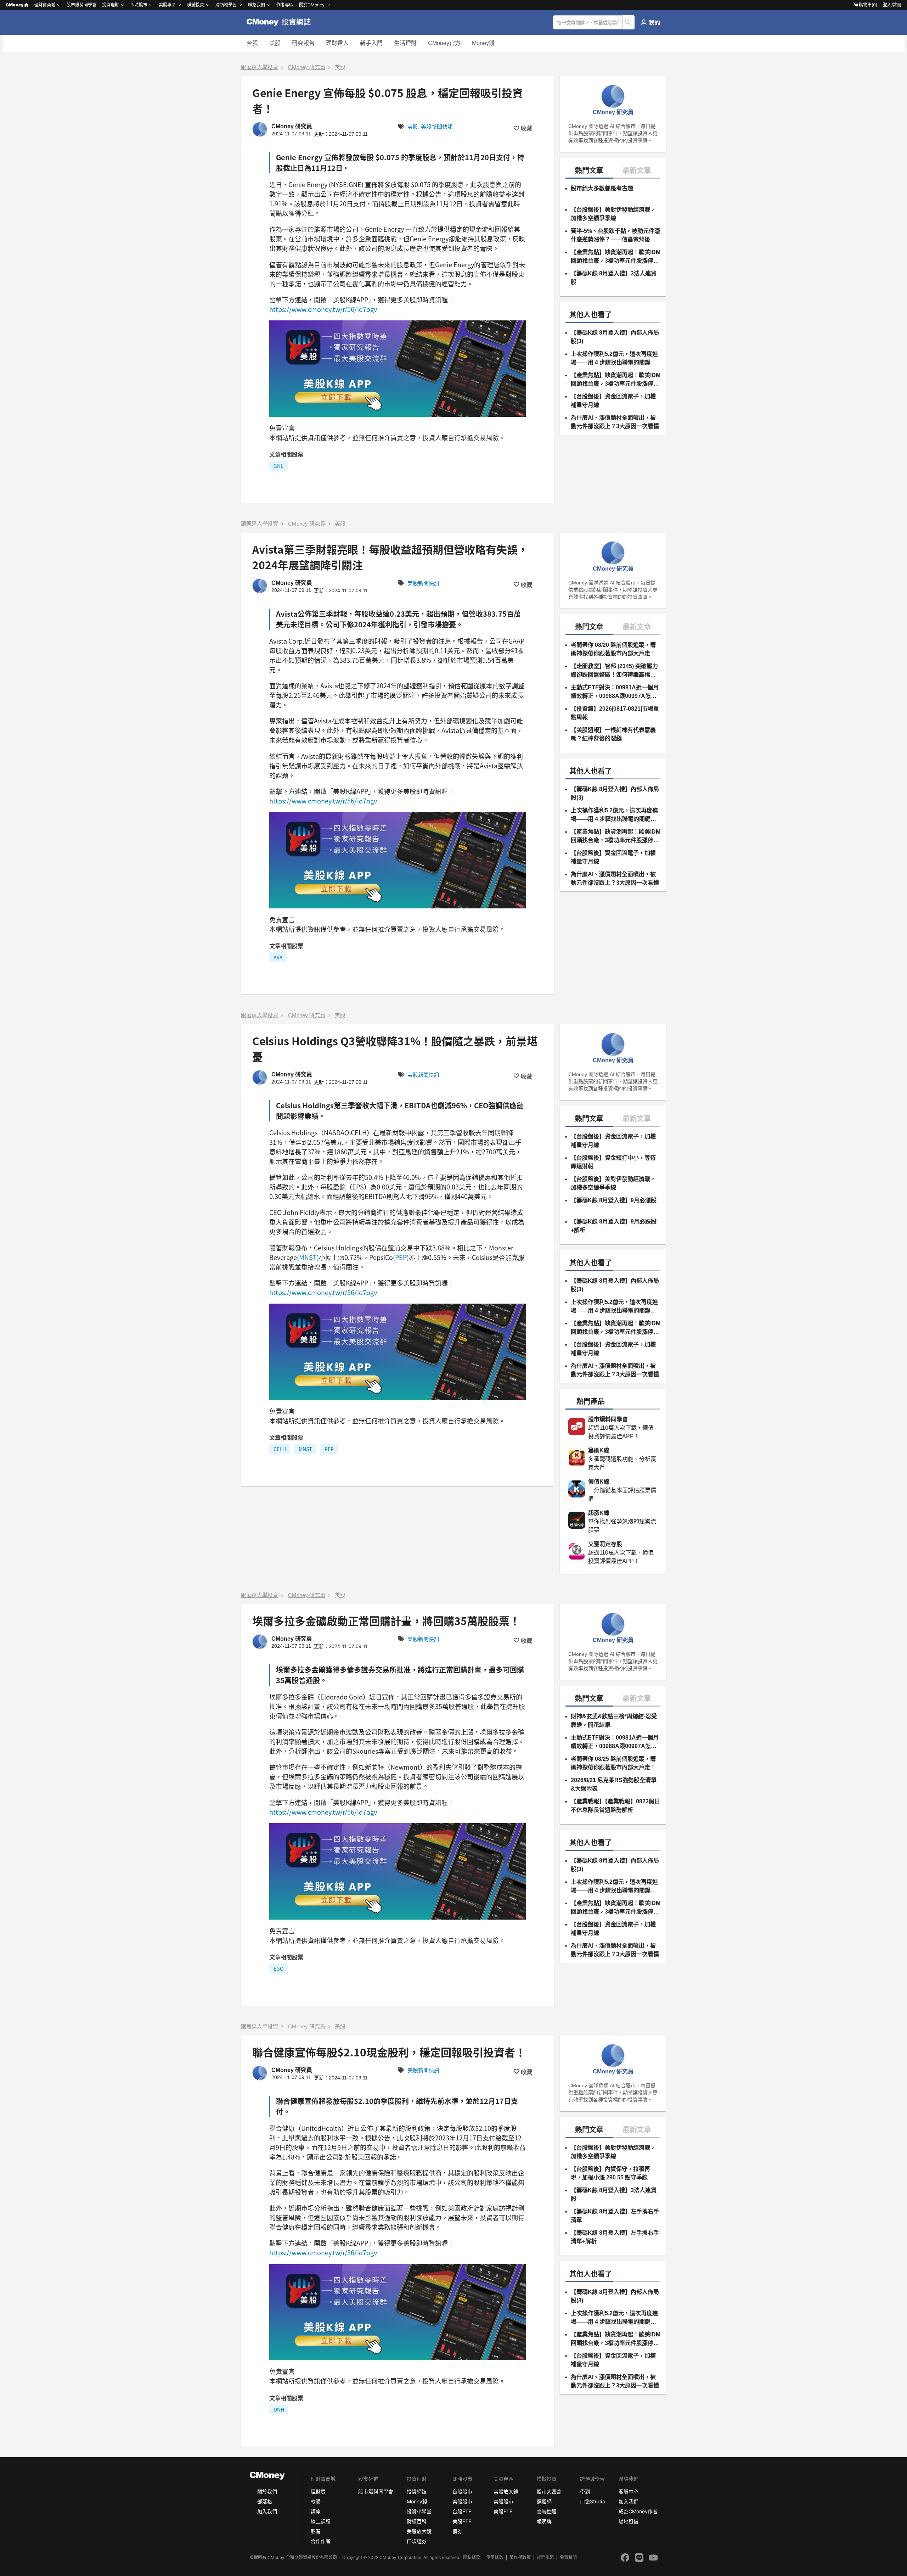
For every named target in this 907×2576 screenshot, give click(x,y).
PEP (329, 1449)
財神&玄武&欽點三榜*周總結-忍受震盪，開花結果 (614, 1721)
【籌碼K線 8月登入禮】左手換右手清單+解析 (615, 2237)
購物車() (868, 5)
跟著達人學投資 (260, 67)
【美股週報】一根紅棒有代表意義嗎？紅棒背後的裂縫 (613, 734)
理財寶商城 (45, 5)
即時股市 (139, 5)
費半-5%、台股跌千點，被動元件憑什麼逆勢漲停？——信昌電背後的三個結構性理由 (615, 236)
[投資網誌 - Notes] (282, 22)
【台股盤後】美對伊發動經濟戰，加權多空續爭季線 (613, 214)
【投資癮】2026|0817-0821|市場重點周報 (615, 713)
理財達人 (337, 43)
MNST (305, 1449)
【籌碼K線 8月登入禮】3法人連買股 (614, 278)
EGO (278, 1969)
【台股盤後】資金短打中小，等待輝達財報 (613, 1162)
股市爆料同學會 (81, 5)
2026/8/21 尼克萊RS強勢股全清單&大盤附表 (614, 1784)
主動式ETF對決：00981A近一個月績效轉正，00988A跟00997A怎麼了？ (615, 692)
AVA (278, 957)
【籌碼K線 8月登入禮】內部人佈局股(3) (615, 337)
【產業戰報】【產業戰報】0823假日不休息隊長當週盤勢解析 (615, 1806)
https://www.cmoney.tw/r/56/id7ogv (323, 309)
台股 (252, 43)
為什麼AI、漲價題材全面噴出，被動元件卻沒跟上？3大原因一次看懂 (615, 422)
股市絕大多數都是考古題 (602, 188)
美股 (275, 43)
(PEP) (401, 1257)
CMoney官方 (444, 43)
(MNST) (308, 1257)
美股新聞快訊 (437, 127)
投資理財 (111, 5)
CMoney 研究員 (307, 67)
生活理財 (405, 43)
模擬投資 (196, 5)
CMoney (15, 5)
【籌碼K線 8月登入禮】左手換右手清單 (615, 2216)
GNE (278, 466)
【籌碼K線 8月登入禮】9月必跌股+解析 (614, 1226)
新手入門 (371, 43)
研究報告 (303, 43)
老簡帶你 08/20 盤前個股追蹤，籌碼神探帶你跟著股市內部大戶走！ (613, 649)
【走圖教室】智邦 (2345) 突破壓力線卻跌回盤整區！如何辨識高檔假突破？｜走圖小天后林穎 (614, 671)
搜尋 (629, 22)
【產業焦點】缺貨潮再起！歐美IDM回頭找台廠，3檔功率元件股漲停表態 (616, 257)
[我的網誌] (650, 22)
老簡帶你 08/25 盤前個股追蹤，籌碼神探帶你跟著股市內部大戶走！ (613, 1763)
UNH (279, 2409)
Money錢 (483, 43)
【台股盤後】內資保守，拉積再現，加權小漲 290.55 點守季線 (610, 2173)
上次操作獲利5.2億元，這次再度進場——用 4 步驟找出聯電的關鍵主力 (614, 359)
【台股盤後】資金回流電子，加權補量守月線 (613, 401)
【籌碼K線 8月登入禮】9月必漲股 (614, 1200)
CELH (280, 1449)
